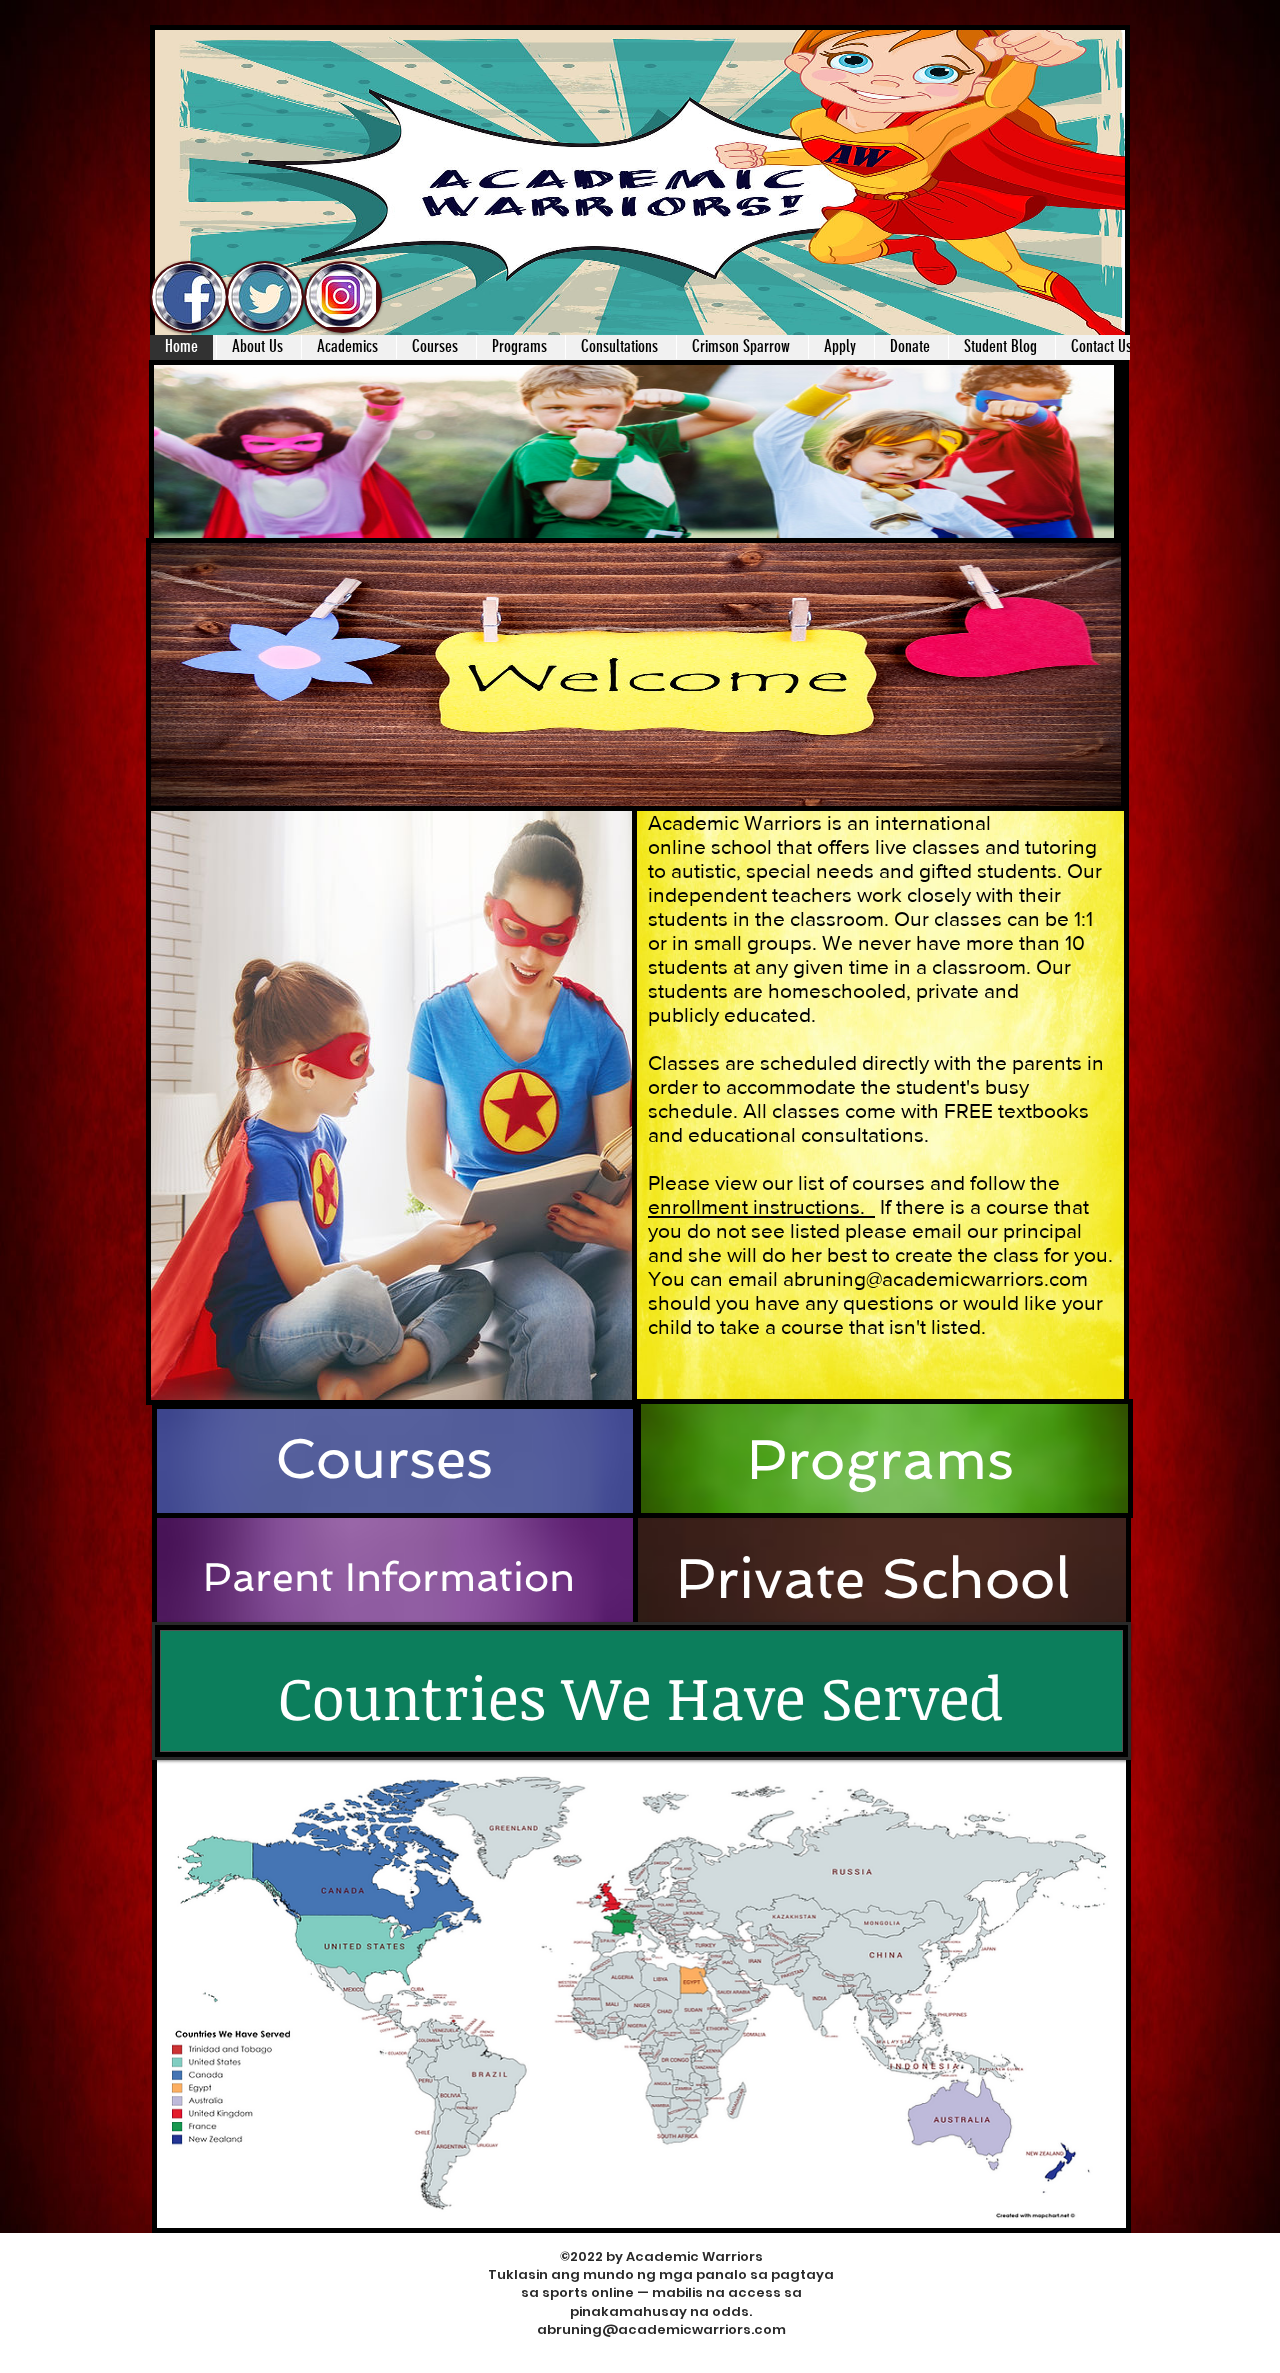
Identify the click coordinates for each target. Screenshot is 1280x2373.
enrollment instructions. (761, 1206)
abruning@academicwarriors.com (661, 2329)
